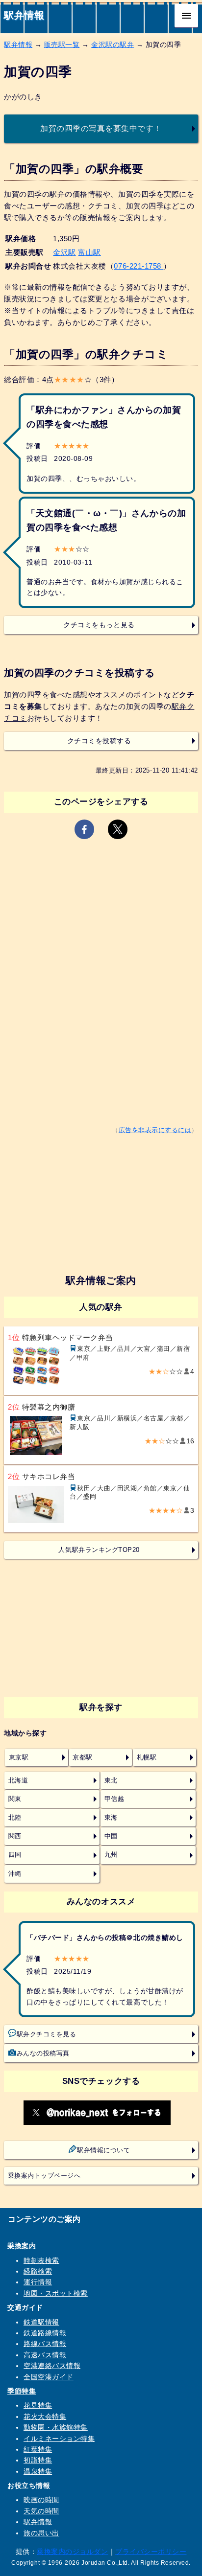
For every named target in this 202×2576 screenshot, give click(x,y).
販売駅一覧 (62, 45)
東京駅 (19, 1757)
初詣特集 (38, 2460)
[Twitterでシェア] (118, 829)
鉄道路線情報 (45, 2333)
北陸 (15, 1818)
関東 (15, 1799)
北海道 (18, 1780)
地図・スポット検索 (56, 2293)
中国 (111, 1836)
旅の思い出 (41, 2533)
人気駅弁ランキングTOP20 (99, 1550)
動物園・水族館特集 (56, 2427)
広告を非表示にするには (155, 1130)
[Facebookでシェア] (84, 829)
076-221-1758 (139, 266)
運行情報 (38, 2282)
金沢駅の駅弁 (113, 45)
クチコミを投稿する (99, 741)
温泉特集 (38, 2471)
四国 (15, 1855)
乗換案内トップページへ (44, 2176)
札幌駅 (147, 1757)
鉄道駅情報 (41, 2322)
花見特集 (38, 2405)
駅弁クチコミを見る (47, 2034)
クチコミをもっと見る (99, 625)
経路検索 (38, 2271)
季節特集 (22, 2391)
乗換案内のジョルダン (72, 2552)
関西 (15, 1836)
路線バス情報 (45, 2344)
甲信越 (114, 1799)
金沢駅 (64, 252)
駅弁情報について (103, 2150)
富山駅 (89, 252)
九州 (111, 1855)
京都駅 (83, 1757)
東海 (111, 1818)
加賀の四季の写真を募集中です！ (101, 128)
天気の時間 (41, 2511)
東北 (111, 1780)
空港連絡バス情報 (52, 2366)
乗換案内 (22, 2246)
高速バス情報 (45, 2355)
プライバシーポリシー (151, 2552)
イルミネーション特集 (59, 2439)
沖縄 (15, 1874)
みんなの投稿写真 (43, 2053)
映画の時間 (41, 2500)
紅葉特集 (38, 2449)
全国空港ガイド (49, 2377)
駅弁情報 (24, 15)
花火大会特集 (45, 2416)
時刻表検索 (41, 2260)
